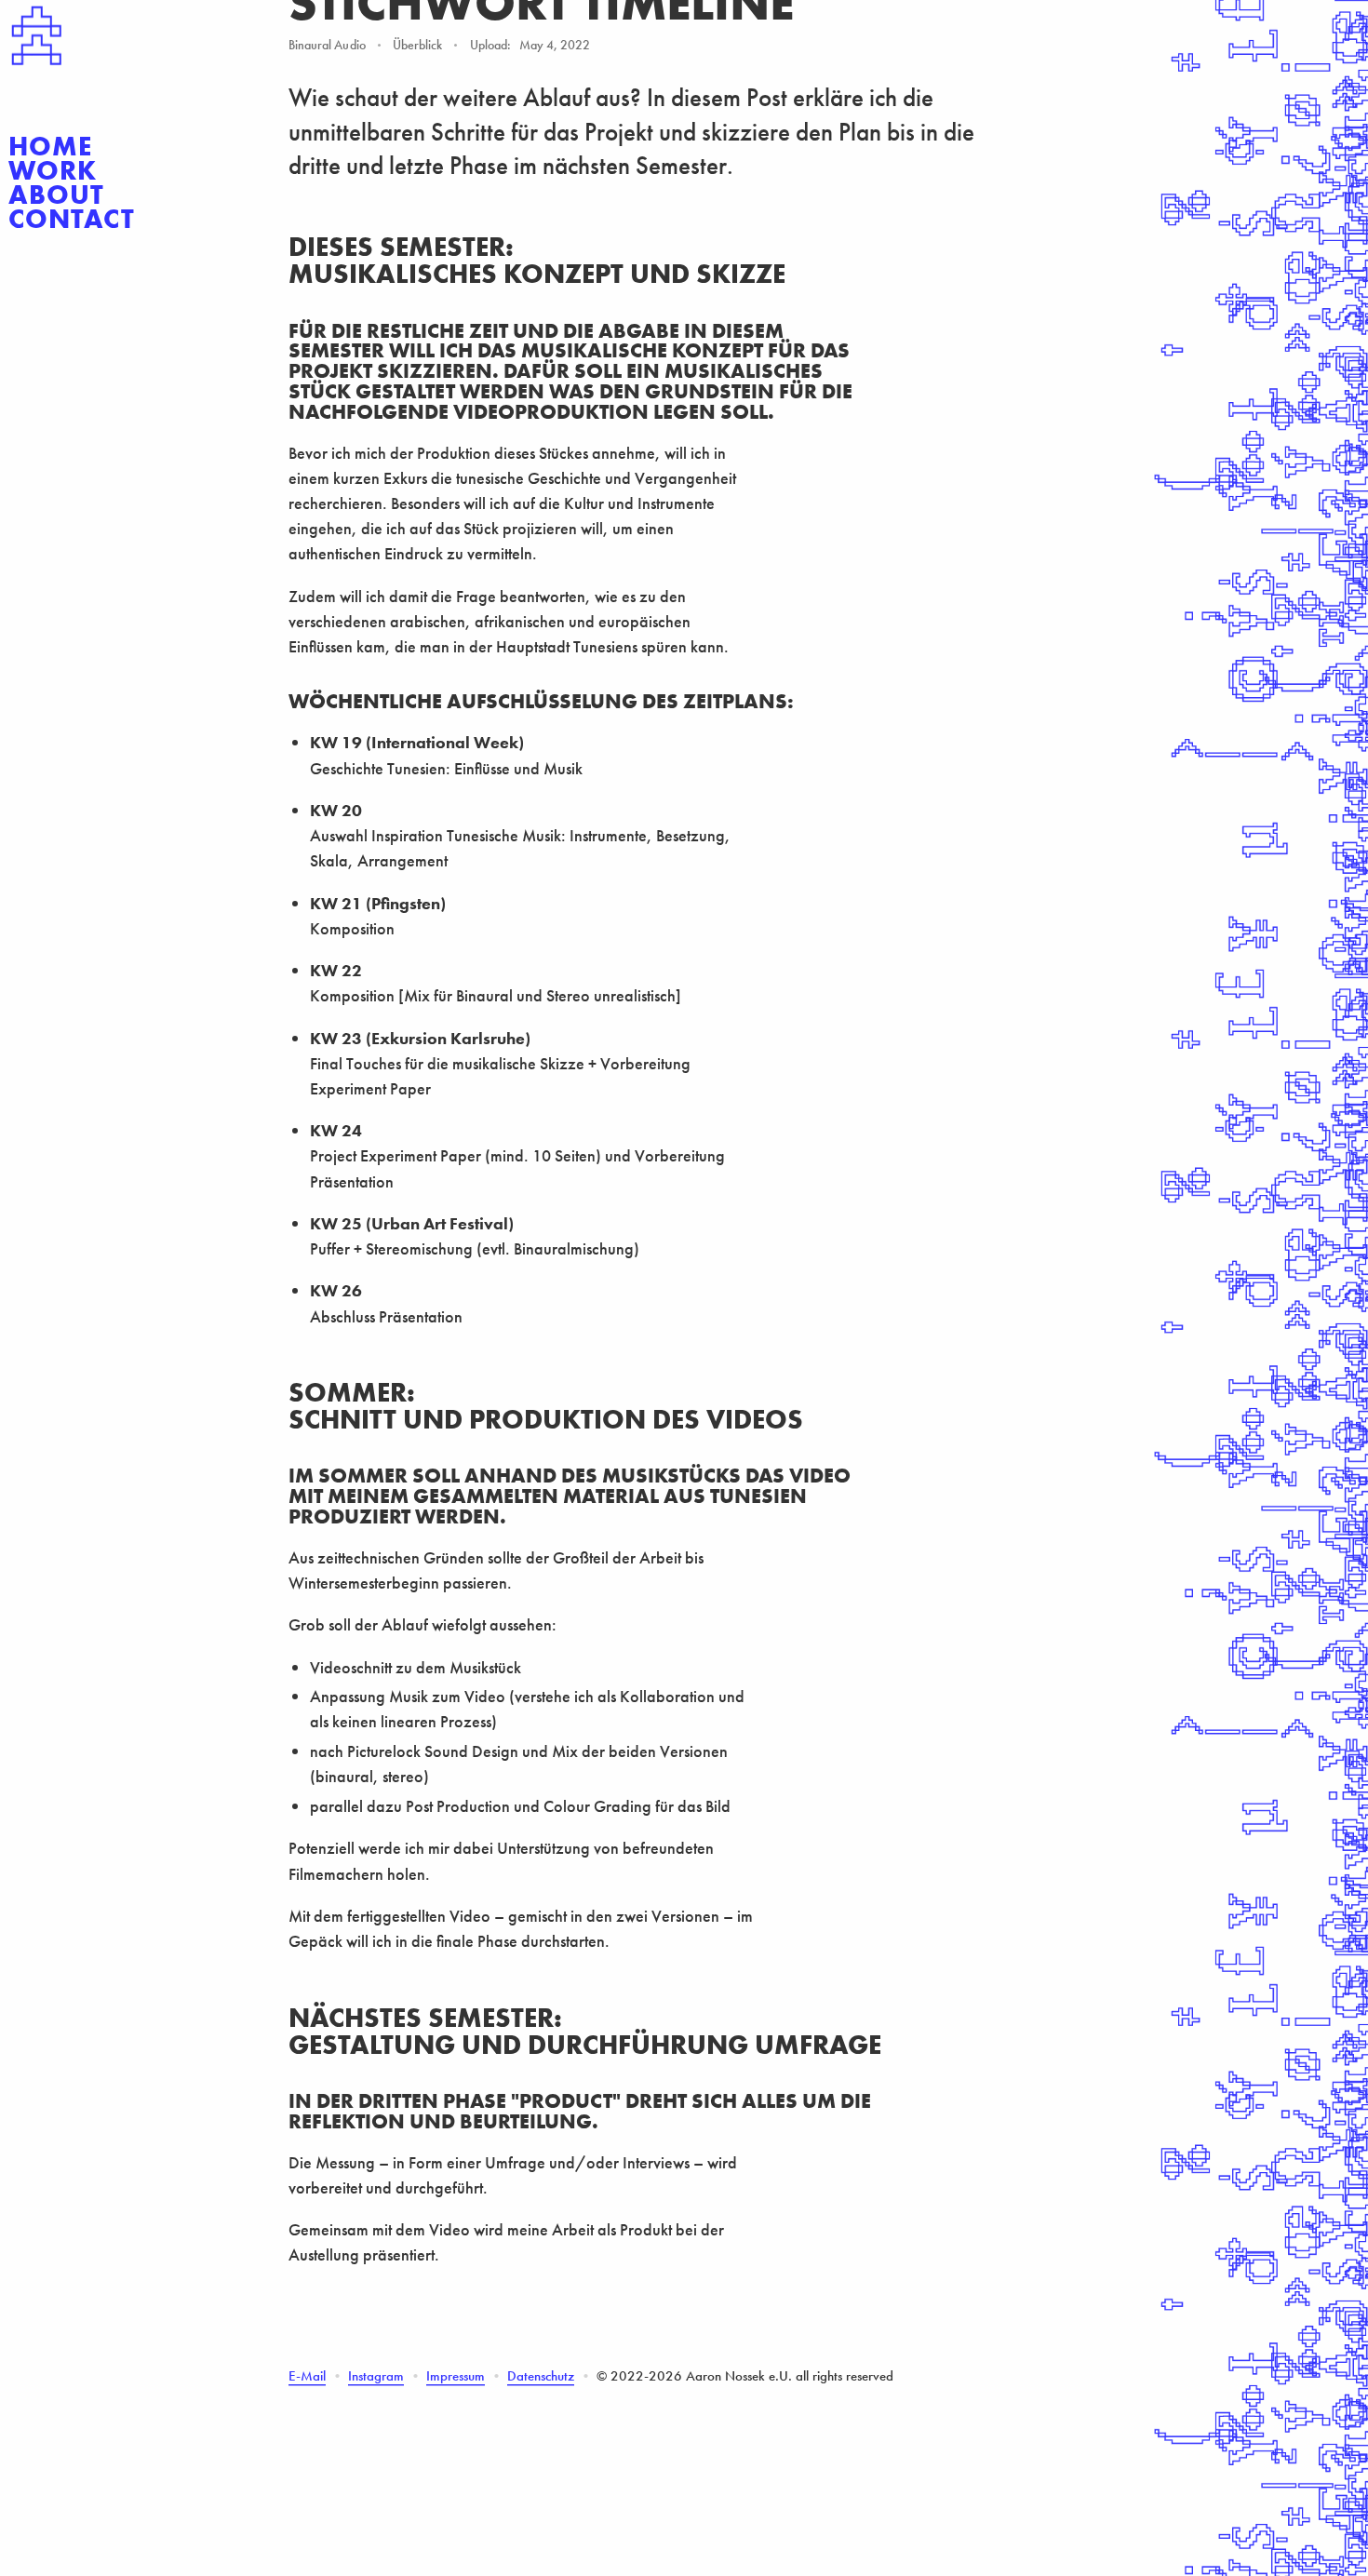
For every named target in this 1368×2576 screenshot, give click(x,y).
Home (50, 147)
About (56, 195)
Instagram (376, 2376)
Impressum (456, 2376)
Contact (71, 220)
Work (53, 171)
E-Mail (307, 2376)
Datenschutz (541, 2376)
